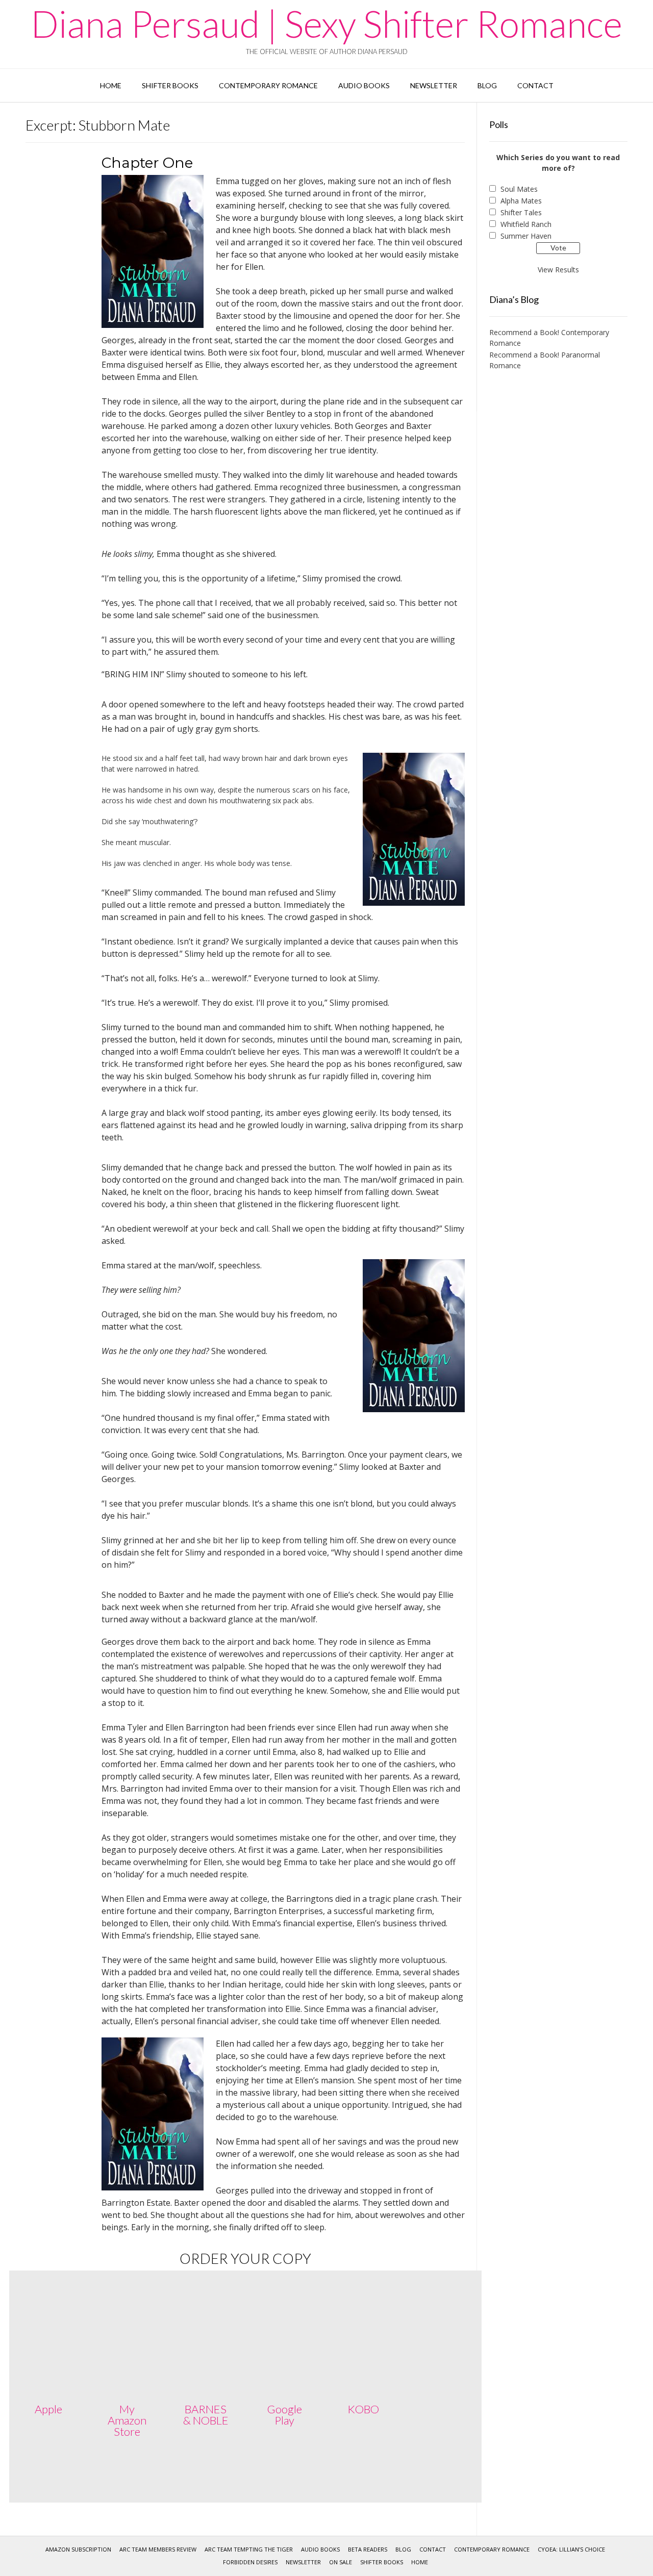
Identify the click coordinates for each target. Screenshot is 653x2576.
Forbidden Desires (250, 2562)
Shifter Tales (521, 212)
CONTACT (535, 85)
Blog (487, 85)
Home (111, 85)
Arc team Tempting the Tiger (249, 2549)
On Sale (341, 2562)
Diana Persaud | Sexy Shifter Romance (326, 23)
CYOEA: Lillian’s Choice (571, 2549)
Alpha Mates (521, 201)
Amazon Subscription (78, 2549)
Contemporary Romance (268, 85)
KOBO (363, 2409)
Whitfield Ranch (526, 224)
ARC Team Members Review (158, 2549)
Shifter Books (170, 85)
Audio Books (364, 85)
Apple (48, 2409)
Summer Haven (526, 236)
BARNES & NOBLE (206, 2415)
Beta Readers (368, 2549)
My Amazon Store (127, 2420)
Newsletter (434, 85)
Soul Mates (519, 189)
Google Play (285, 2415)
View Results (558, 270)
